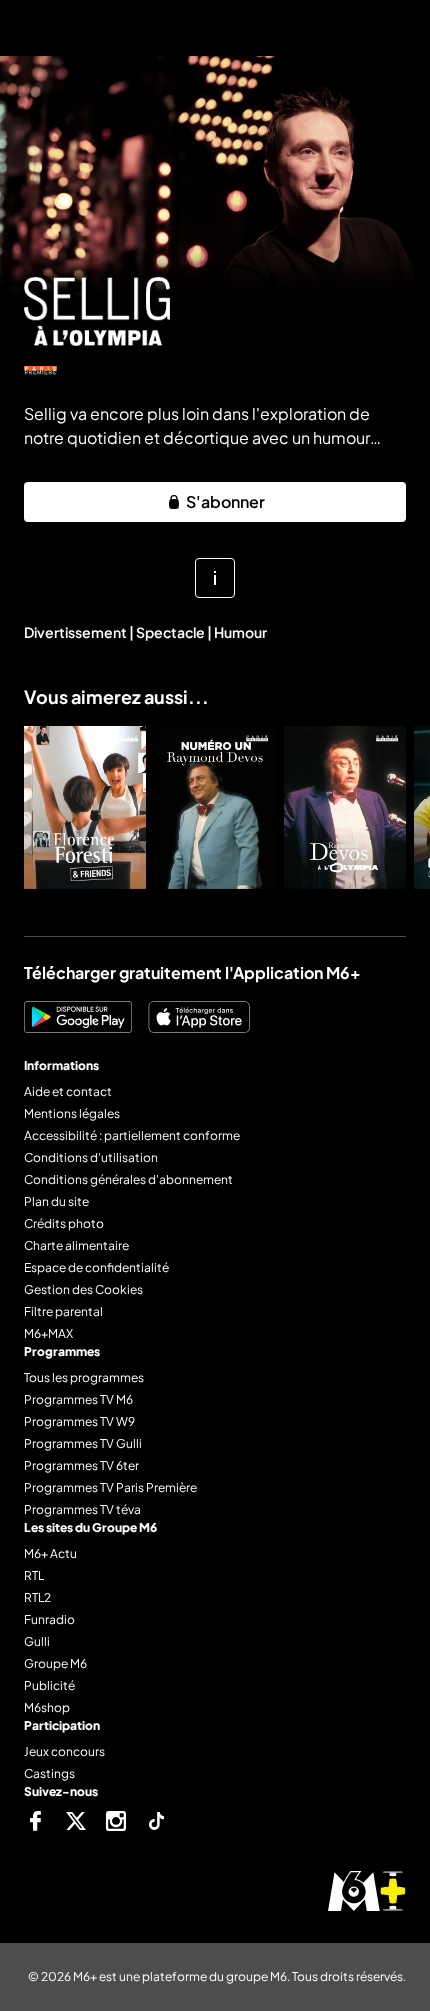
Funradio (49, 1619)
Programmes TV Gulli (83, 1443)
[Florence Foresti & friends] (85, 807)
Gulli (37, 1641)
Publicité (49, 1685)
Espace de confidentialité (96, 1267)
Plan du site (56, 1201)
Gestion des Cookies (83, 1289)
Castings (49, 1773)
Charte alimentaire (76, 1245)
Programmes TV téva (82, 1509)
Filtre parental (63, 1311)
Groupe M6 (55, 1663)
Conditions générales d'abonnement (128, 1179)
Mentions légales (72, 1113)
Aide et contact (68, 1091)
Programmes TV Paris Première (110, 1487)
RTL (34, 1575)
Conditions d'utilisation (91, 1157)
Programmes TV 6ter (81, 1465)
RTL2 (37, 1597)
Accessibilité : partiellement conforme (132, 1135)
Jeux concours (64, 1751)
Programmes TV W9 (79, 1421)
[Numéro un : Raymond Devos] (215, 807)
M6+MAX (48, 1333)
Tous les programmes (84, 1377)
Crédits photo (64, 1223)
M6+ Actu (50, 1553)
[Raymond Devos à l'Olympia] (345, 807)
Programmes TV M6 (78, 1399)
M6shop (47, 1707)
